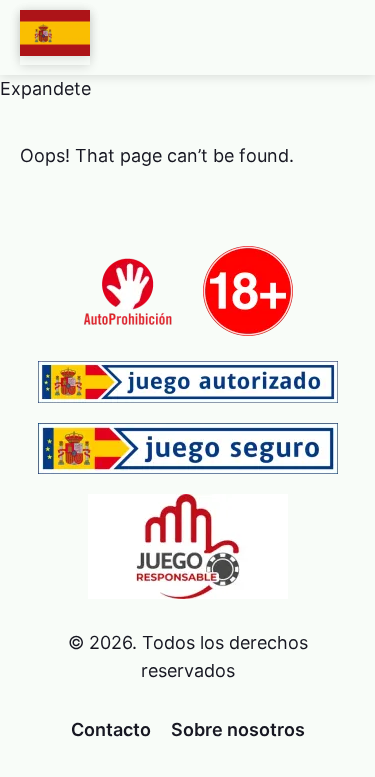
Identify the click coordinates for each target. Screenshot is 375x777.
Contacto (111, 729)
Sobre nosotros (238, 729)
